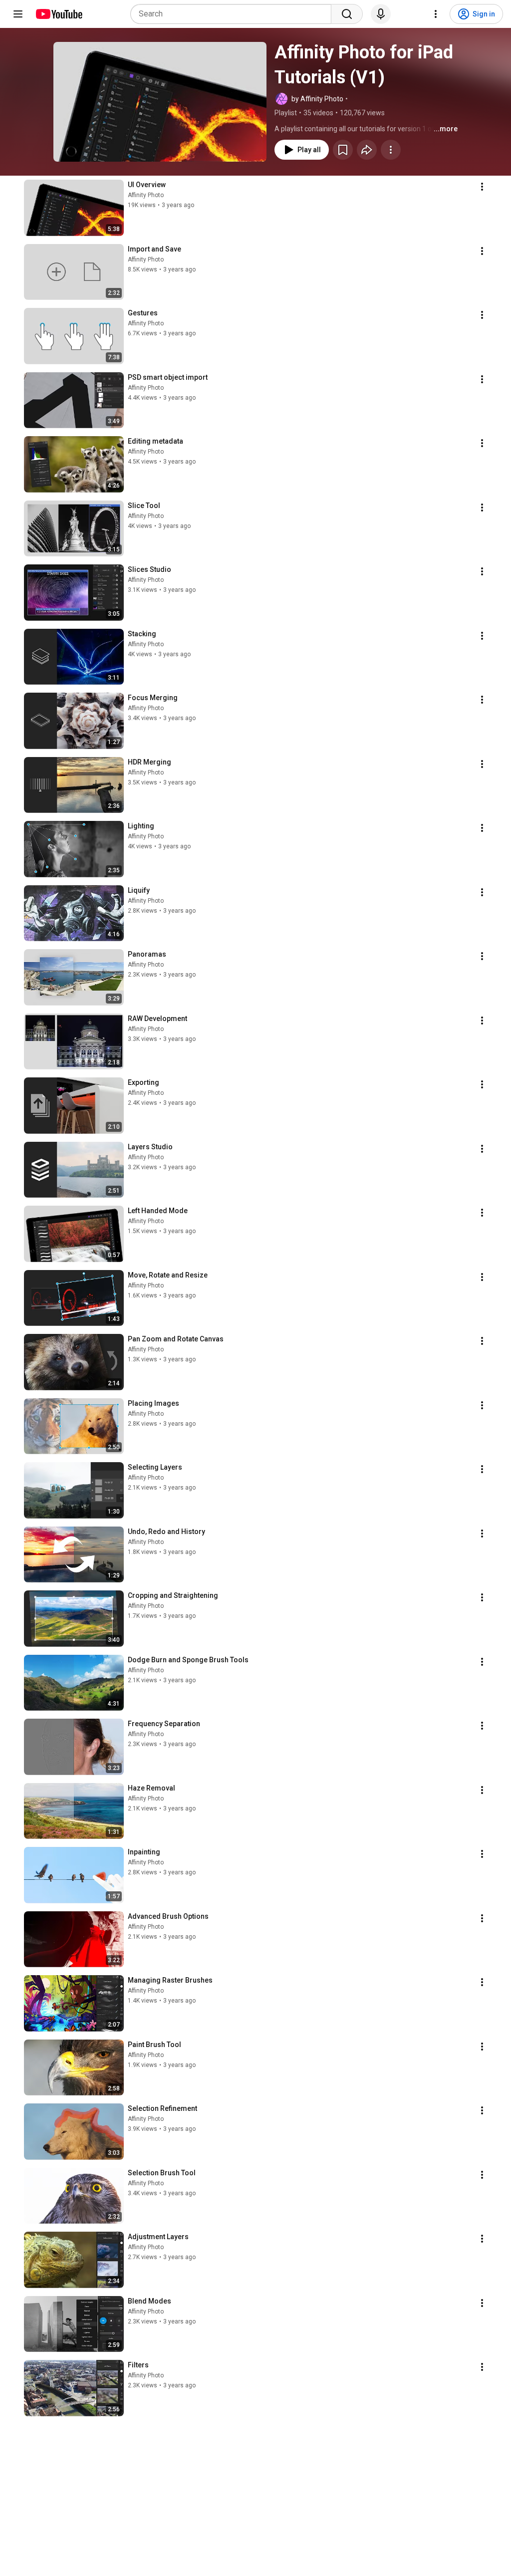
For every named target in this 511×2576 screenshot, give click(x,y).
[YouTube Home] (59, 14)
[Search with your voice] (381, 14)
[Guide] (18, 14)
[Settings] (436, 14)
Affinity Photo (146, 195)
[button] (160, 102)
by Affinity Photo (317, 99)
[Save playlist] (343, 150)
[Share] (367, 150)
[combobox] (234, 14)
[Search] (347, 14)
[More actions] (391, 150)
